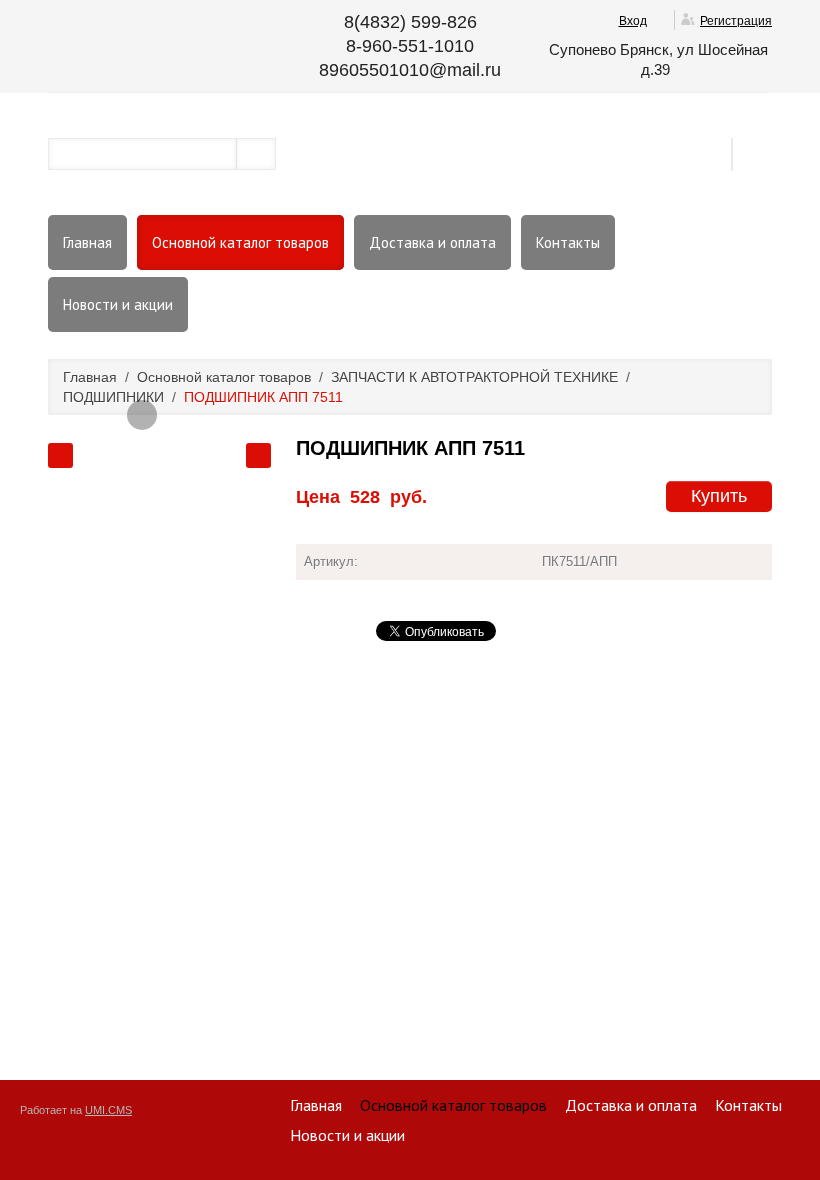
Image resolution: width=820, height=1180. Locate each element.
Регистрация (736, 21)
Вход (633, 21)
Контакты (568, 242)
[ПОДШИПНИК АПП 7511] (142, 415)
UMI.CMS (108, 1110)
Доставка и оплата (432, 242)
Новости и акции (118, 304)
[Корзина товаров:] (759, 153)
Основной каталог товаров (240, 242)
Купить (719, 496)
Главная (87, 242)
